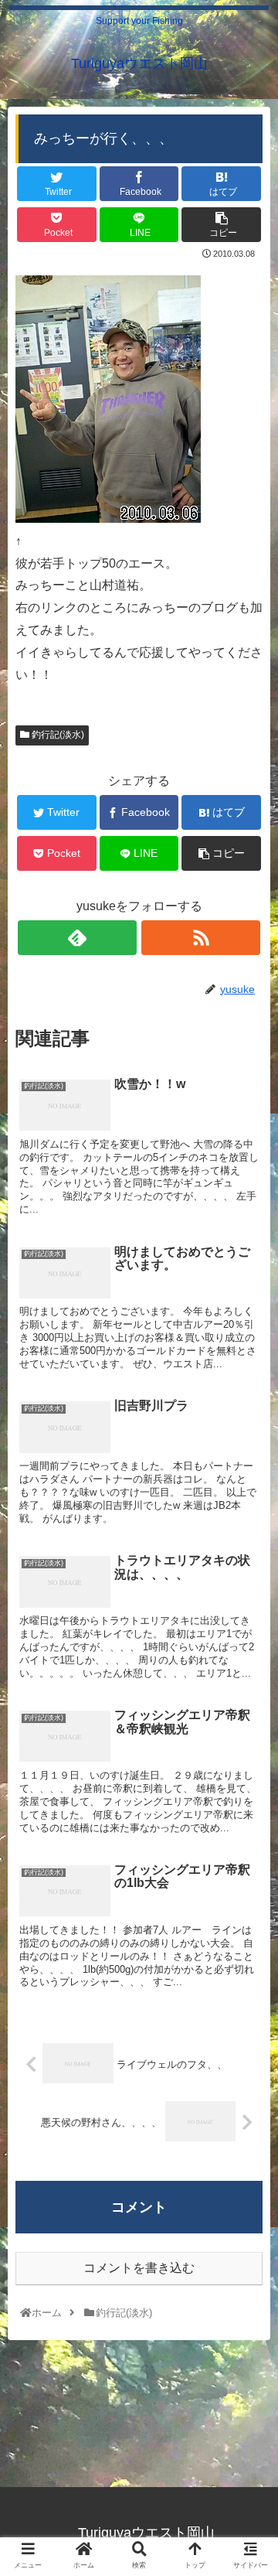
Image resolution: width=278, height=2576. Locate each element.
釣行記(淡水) (57, 735)
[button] (248, 1750)
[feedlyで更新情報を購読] (77, 938)
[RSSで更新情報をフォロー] (201, 938)
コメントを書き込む (139, 2268)
